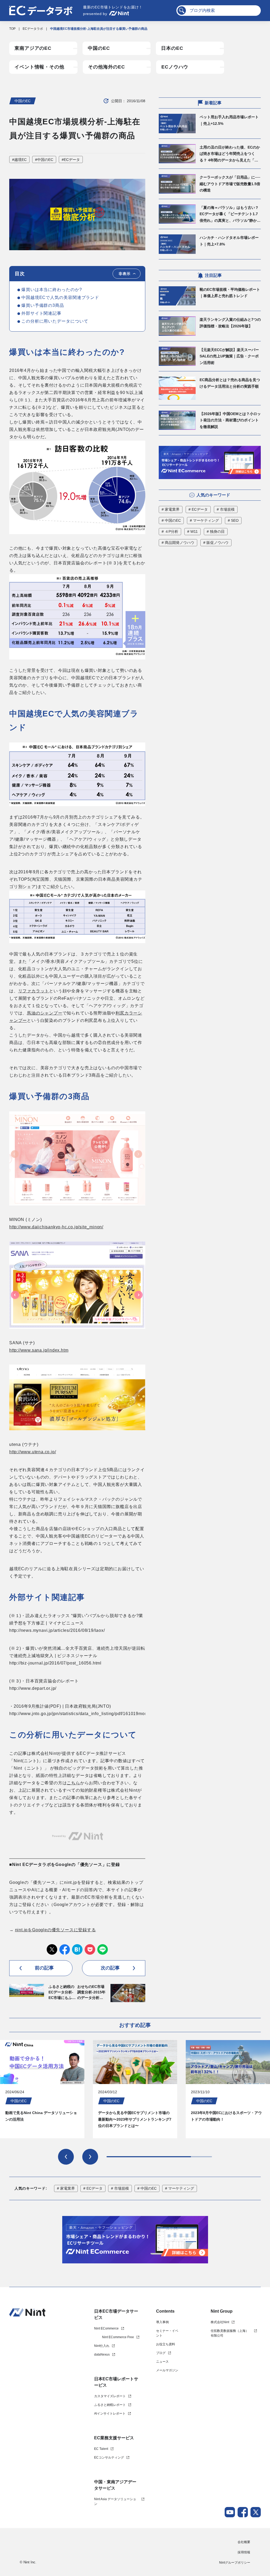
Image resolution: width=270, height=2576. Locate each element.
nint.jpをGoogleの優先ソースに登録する (56, 1930)
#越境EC (19, 160)
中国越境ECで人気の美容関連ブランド (60, 297)
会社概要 (244, 2542)
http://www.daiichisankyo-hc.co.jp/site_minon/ (56, 1227)
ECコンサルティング (109, 2457)
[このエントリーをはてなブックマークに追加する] (77, 1949)
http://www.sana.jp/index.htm (39, 1350)
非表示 (124, 274)
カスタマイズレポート (110, 2396)
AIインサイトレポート (110, 2414)
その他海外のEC (107, 67)
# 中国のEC (171, 520)
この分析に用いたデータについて (55, 321)
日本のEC (172, 48)
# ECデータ (198, 509)
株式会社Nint (220, 2322)
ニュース (162, 2362)
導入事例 (162, 2322)
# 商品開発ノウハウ (178, 543)
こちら (73, 1783)
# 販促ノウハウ (216, 543)
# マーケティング (204, 520)
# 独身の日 (216, 531)
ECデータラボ (33, 29)
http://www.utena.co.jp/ (33, 1452)
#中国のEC (44, 160)
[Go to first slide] (90, 2157)
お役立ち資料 (166, 2344)
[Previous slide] (66, 2157)
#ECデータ (71, 160)
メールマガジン (167, 2370)
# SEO (233, 520)
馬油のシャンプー (45, 1013)
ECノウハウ (175, 67)
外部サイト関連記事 (41, 313)
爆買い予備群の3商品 (43, 305)
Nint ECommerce (106, 2328)
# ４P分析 (170, 531)
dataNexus (102, 2355)
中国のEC (99, 48)
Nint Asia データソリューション (115, 2501)
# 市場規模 (226, 509)
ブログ (161, 2353)
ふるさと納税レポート (110, 2405)
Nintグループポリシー (235, 2563)
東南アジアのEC (33, 48)
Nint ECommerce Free (118, 2337)
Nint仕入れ (102, 2346)
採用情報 (244, 2552)
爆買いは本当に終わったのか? (52, 290)
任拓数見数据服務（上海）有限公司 (230, 2333)
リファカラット (34, 991)
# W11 (192, 531)
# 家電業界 (171, 509)
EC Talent (101, 2449)
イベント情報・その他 (39, 67)
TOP (12, 29)
